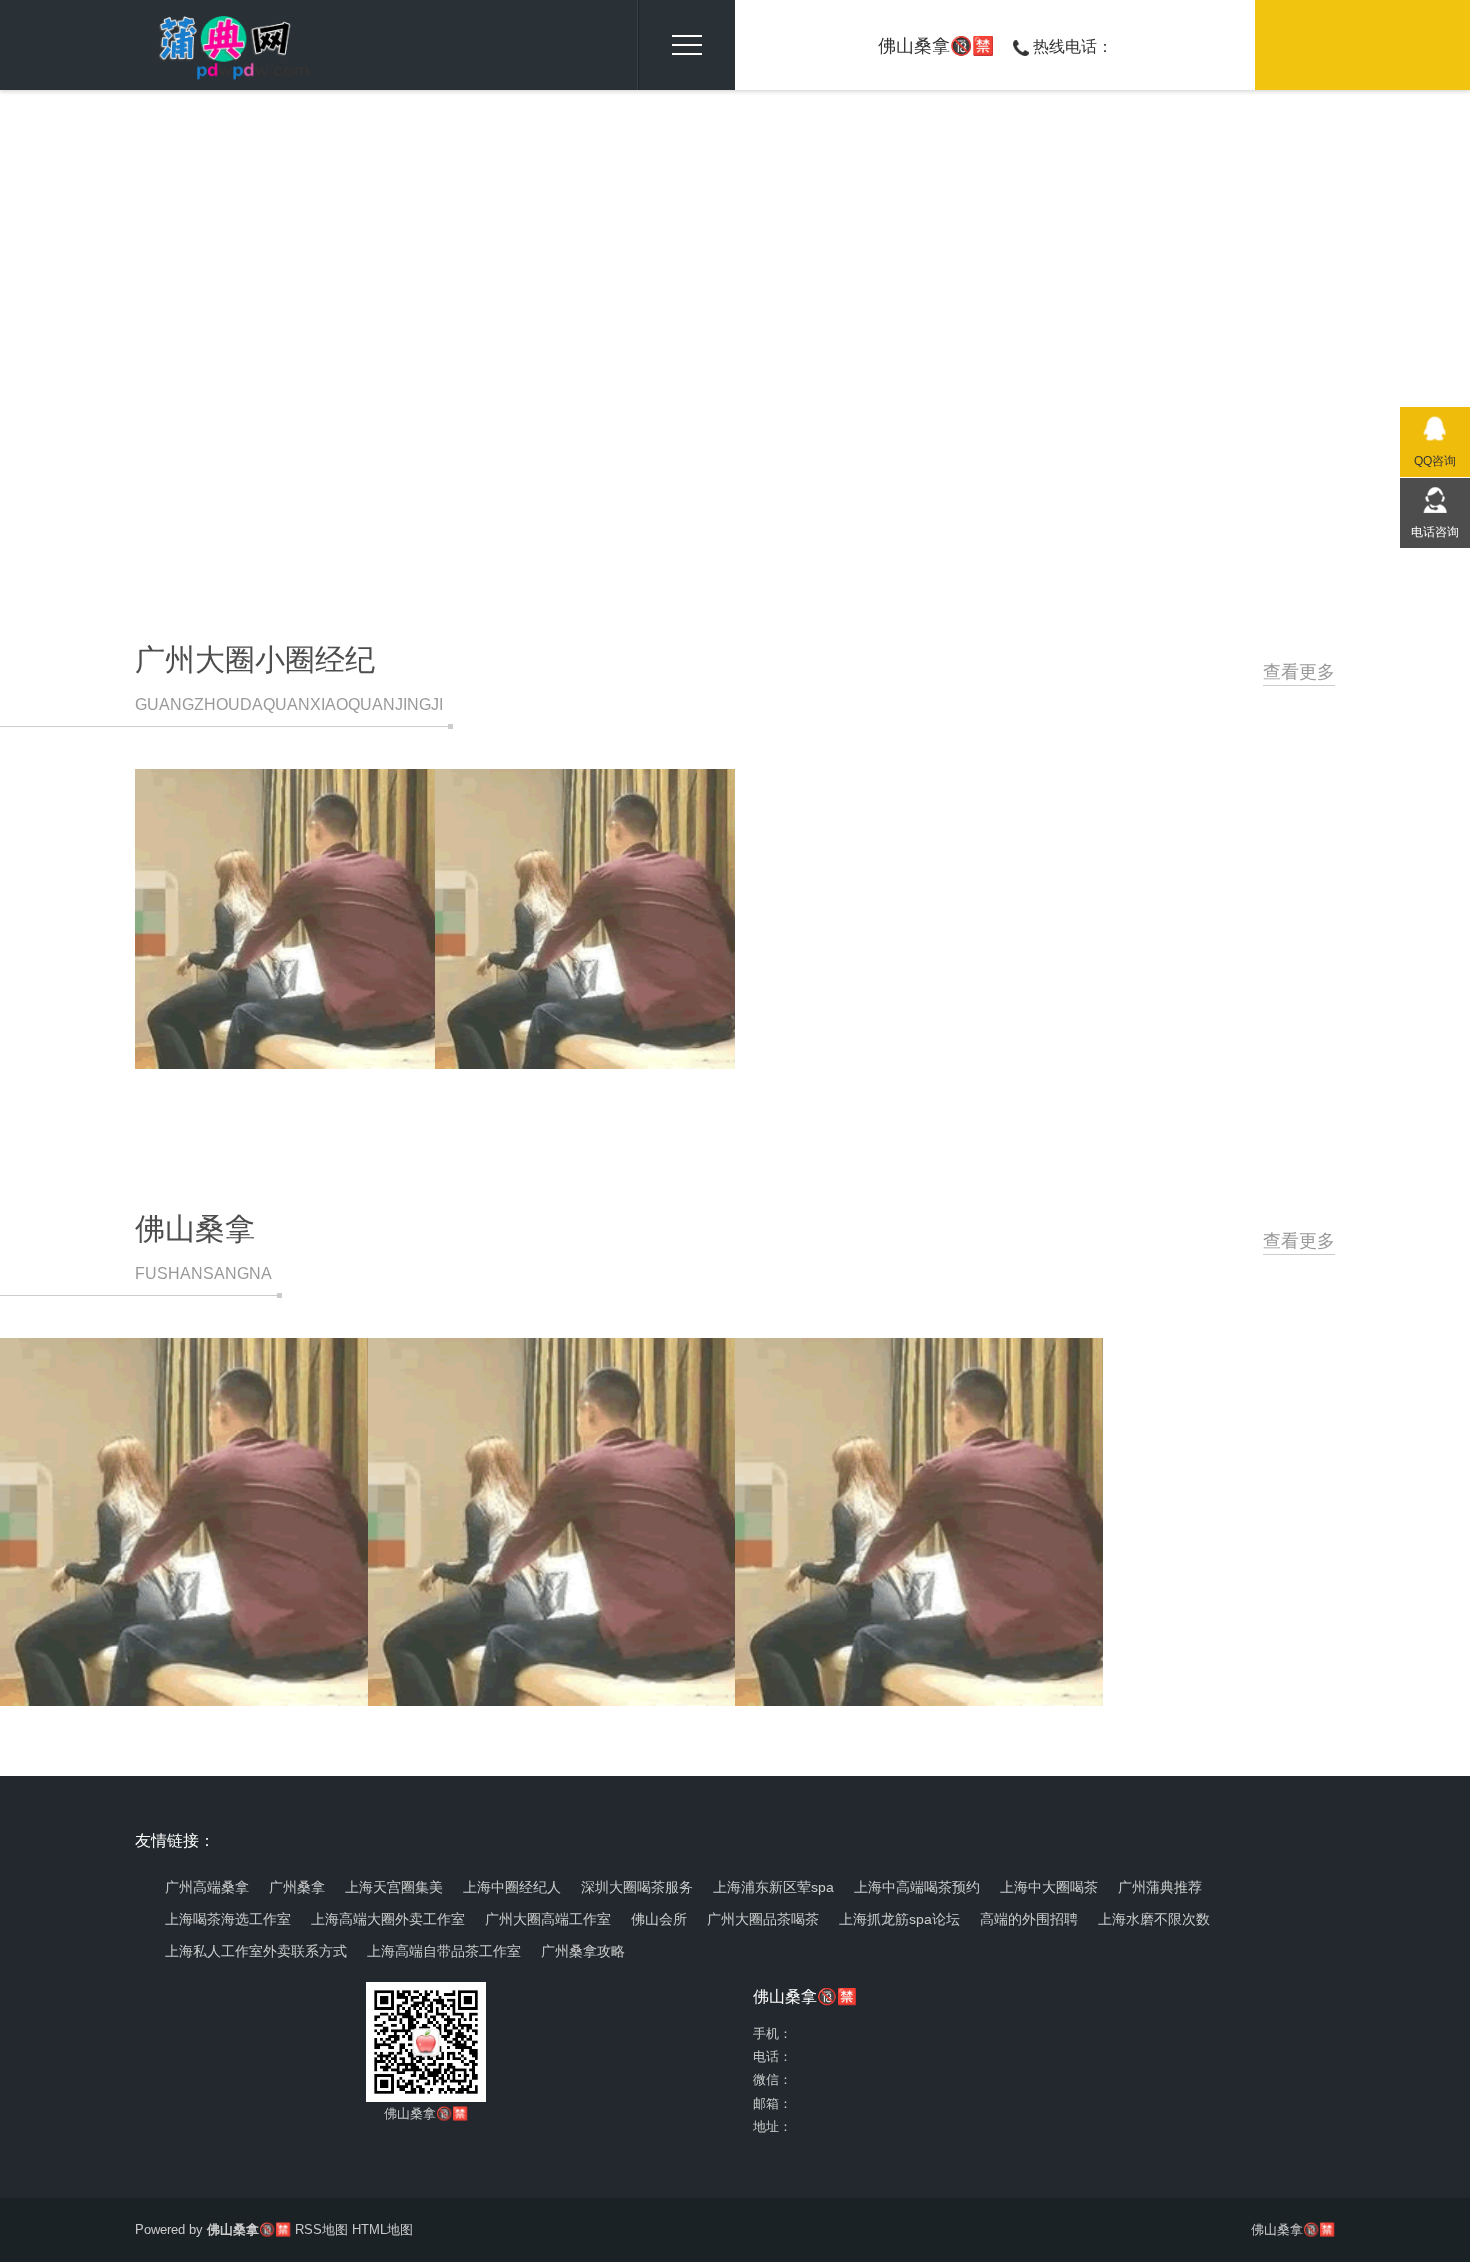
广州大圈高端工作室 (548, 1919)
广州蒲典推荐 (1160, 1887)
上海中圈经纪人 (512, 1887)
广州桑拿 (297, 1887)
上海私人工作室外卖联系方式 (256, 1951)
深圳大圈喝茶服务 (637, 1887)
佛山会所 (659, 1919)
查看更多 (1299, 672)
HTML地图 (382, 2229)
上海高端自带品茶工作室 (444, 1951)
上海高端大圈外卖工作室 (388, 1919)
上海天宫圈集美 (394, 1887)
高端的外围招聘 (1029, 1919)
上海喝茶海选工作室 (228, 1919)
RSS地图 (321, 2229)
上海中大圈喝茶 (1049, 1887)
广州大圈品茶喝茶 (763, 1919)
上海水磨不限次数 (1154, 1919)
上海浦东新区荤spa (773, 1887)
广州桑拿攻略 (583, 1951)
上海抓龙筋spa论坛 (899, 1919)
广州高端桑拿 (207, 1887)
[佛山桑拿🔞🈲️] (224, 45)
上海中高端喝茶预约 (917, 1887)
